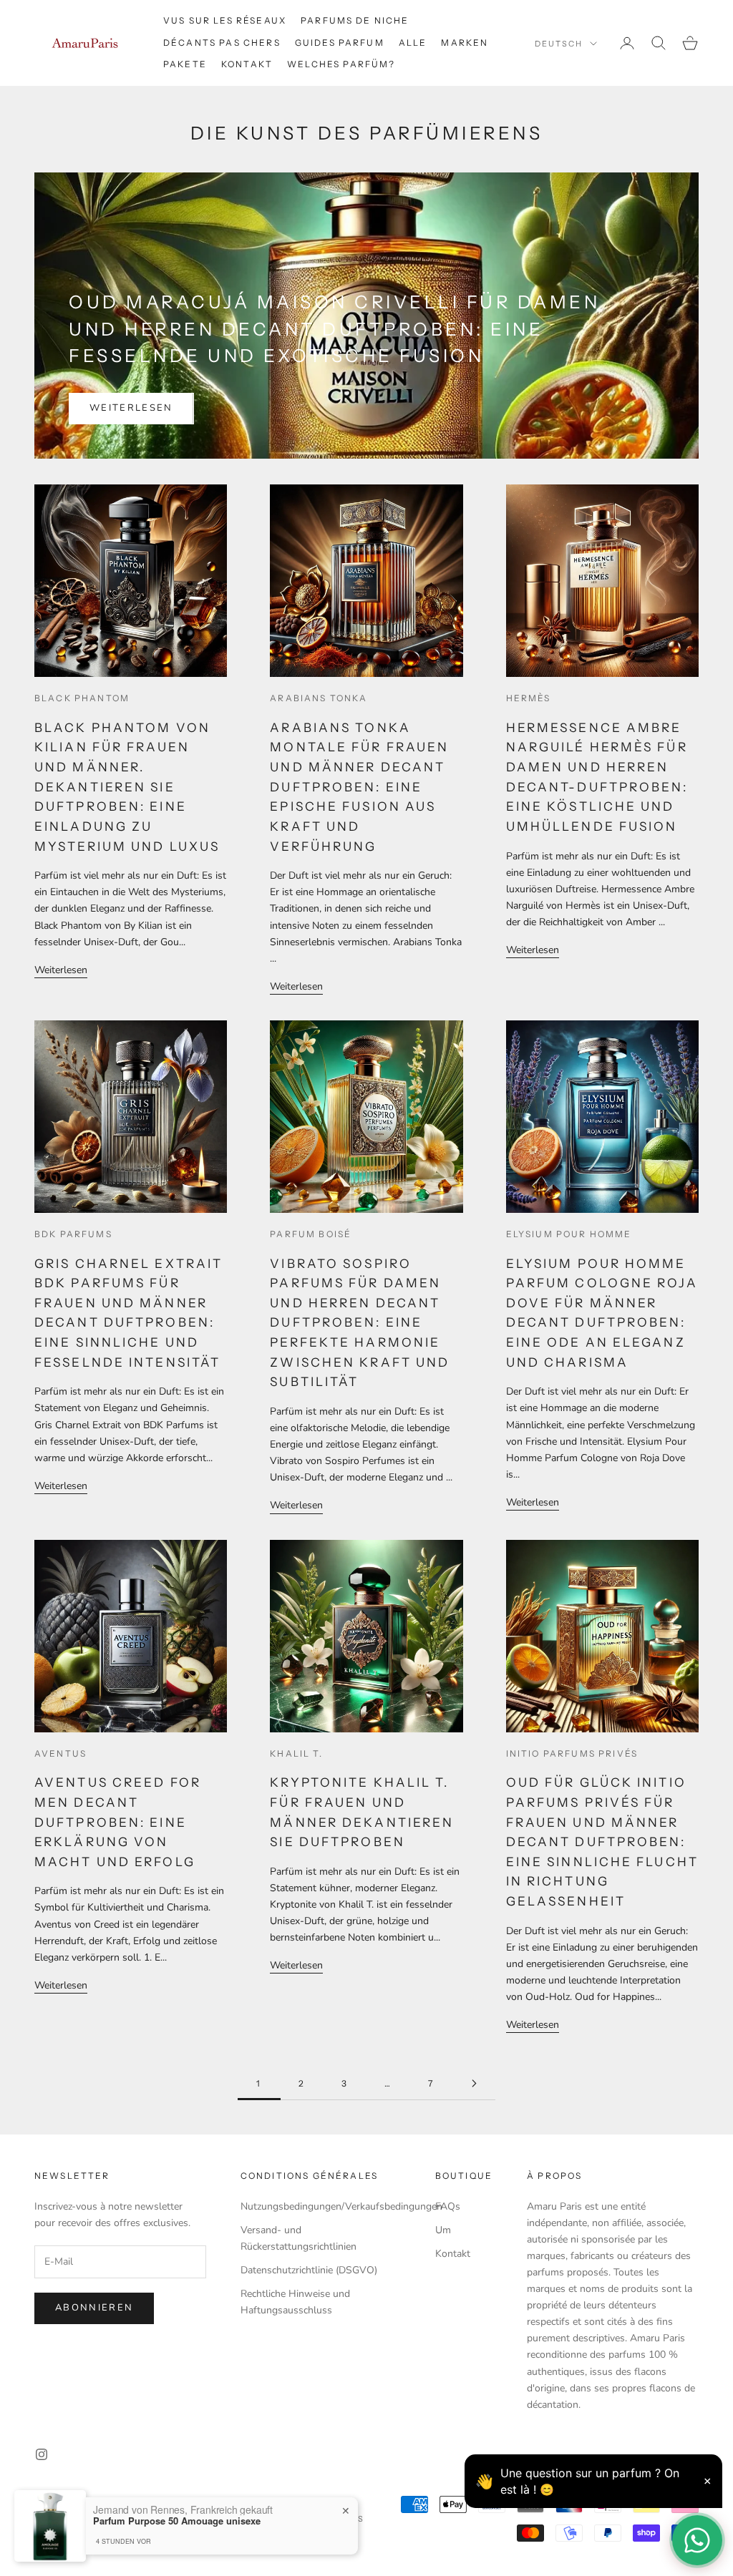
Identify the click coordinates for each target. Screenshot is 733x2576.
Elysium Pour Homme (569, 1234)
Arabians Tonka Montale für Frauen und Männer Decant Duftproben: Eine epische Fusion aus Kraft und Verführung (359, 787)
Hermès (529, 698)
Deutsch (559, 44)
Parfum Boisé (311, 1234)
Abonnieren (94, 2308)
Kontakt (247, 64)
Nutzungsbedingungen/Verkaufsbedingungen (341, 2206)
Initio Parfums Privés (572, 1753)
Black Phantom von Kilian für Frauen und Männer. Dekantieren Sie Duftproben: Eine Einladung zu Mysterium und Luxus (127, 787)
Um (443, 2230)
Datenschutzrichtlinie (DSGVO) (309, 2270)
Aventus (60, 1753)
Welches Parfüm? (341, 64)
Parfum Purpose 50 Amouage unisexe (177, 2521)
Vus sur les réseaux (225, 20)
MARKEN (465, 43)
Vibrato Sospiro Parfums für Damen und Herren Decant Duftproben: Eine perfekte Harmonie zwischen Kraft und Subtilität (360, 1323)
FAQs (448, 2206)
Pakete (185, 64)
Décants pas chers (222, 43)
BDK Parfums (73, 1234)
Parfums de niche (355, 20)
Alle (413, 43)
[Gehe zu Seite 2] (474, 2083)
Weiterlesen (131, 408)
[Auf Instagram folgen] (42, 2454)
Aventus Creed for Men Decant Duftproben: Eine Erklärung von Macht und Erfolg (118, 1822)
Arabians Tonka (319, 698)
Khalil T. (296, 1753)
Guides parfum (340, 43)
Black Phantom (82, 698)
